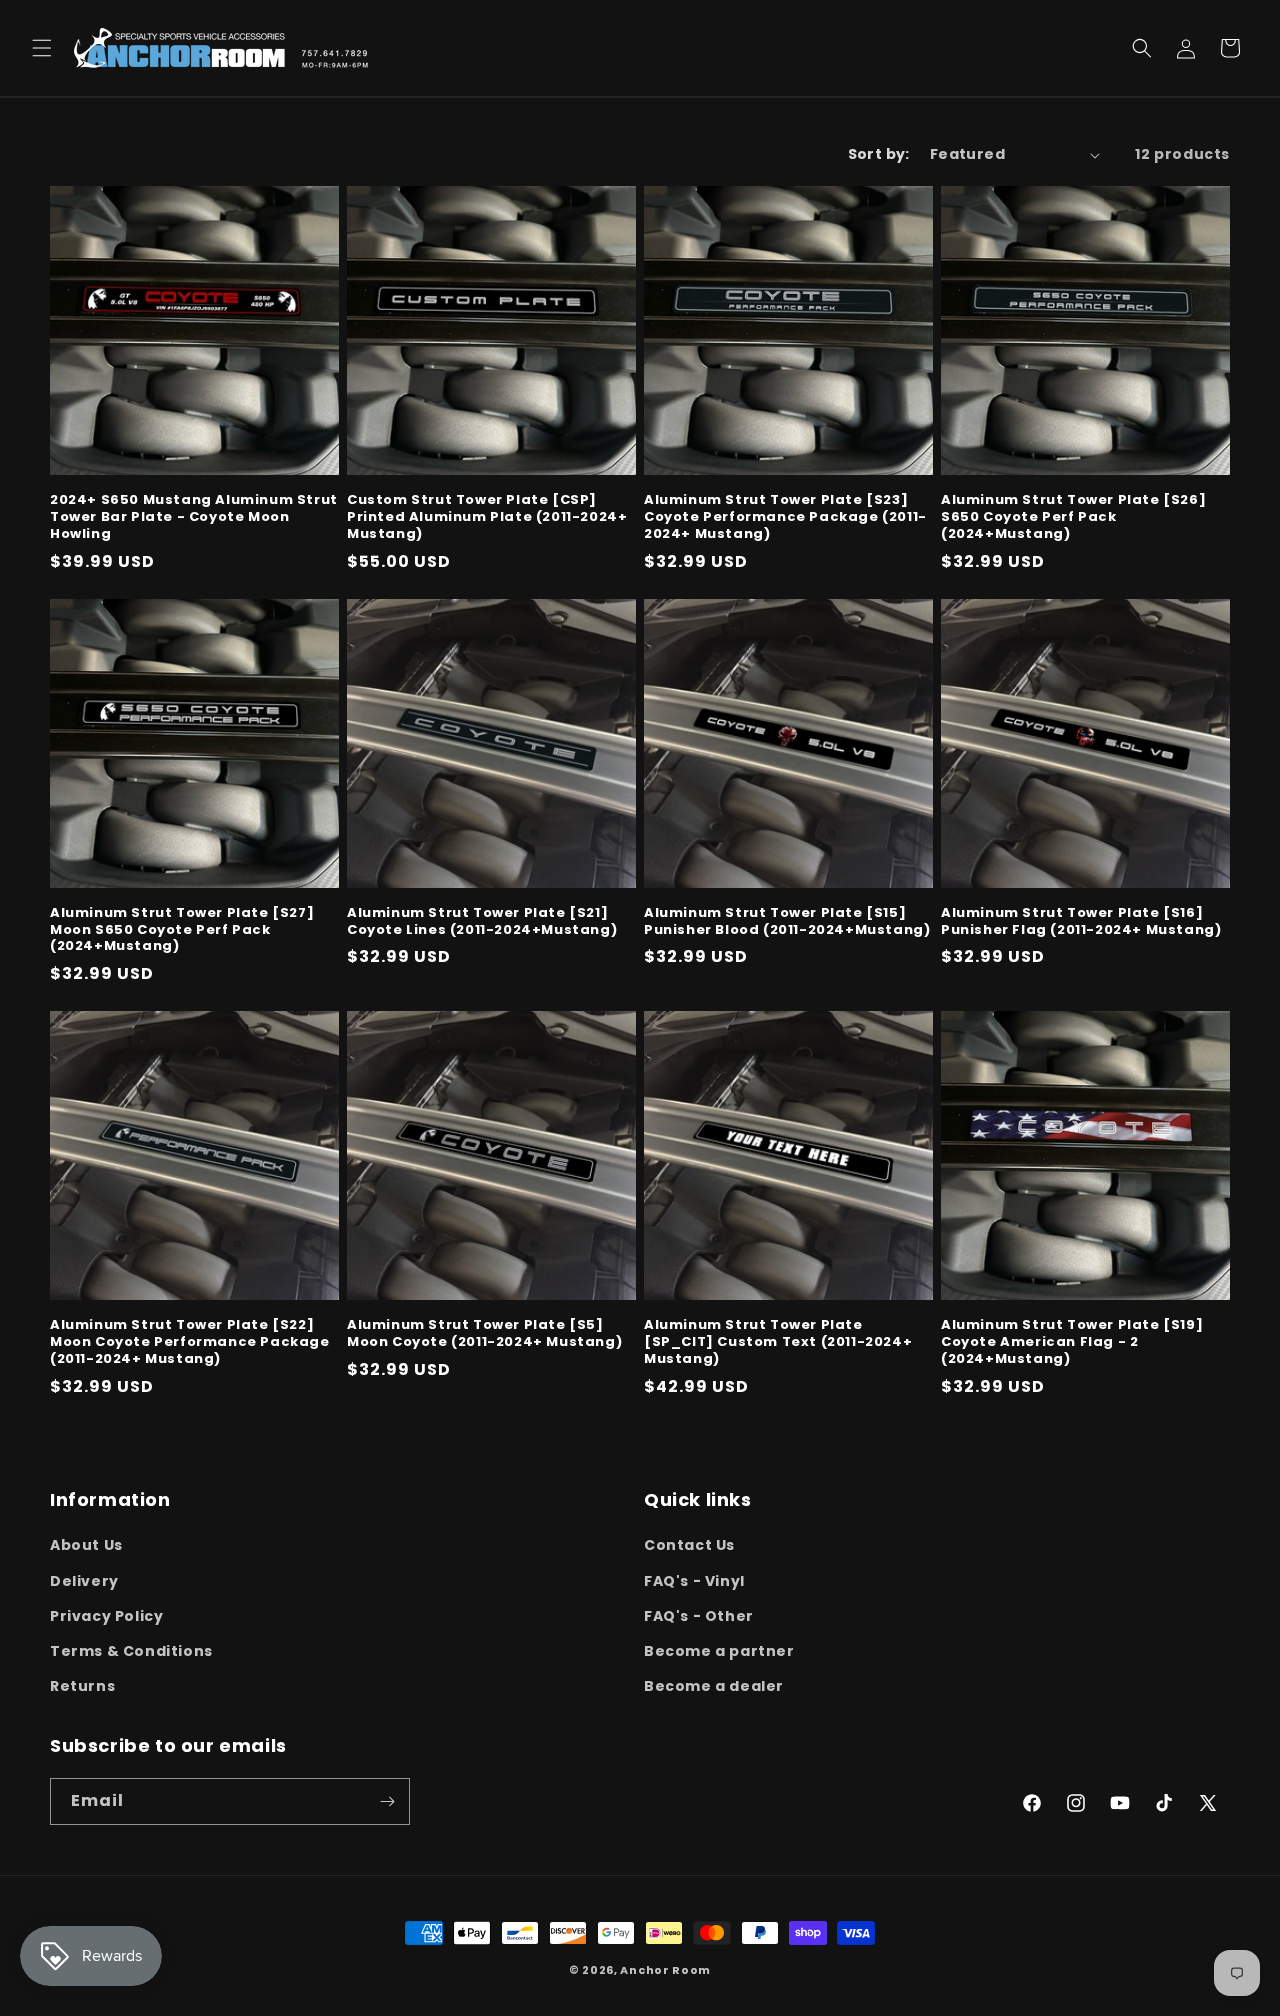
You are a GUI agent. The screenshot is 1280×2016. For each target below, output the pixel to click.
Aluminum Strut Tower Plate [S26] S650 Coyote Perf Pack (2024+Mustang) (1073, 517)
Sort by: (879, 154)
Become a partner (719, 1651)
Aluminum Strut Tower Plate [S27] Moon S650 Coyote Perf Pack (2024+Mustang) (182, 930)
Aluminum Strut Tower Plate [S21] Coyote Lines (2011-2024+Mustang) (482, 922)
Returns (82, 1686)
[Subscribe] (387, 1801)
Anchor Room (665, 1970)
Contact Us (689, 1545)
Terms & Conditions (131, 1651)
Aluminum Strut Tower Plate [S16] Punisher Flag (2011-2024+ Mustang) (1081, 922)
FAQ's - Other (699, 1616)
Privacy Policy (106, 1616)
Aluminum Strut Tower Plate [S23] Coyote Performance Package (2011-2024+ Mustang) (785, 517)
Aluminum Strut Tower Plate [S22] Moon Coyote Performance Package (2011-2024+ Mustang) (190, 1342)
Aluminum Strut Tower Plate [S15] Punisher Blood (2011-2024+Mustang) (787, 922)
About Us (86, 1545)
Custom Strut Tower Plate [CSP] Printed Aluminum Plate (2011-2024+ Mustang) (487, 517)
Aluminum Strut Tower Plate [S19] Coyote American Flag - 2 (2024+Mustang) (1072, 1342)
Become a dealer (714, 1686)
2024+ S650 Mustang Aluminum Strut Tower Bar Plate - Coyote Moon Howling (194, 517)
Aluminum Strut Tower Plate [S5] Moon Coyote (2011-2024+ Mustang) (484, 1334)
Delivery (84, 1581)
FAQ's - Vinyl (694, 1581)
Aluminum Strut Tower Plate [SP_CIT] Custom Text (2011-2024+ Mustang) (778, 1342)
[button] (42, 48)
